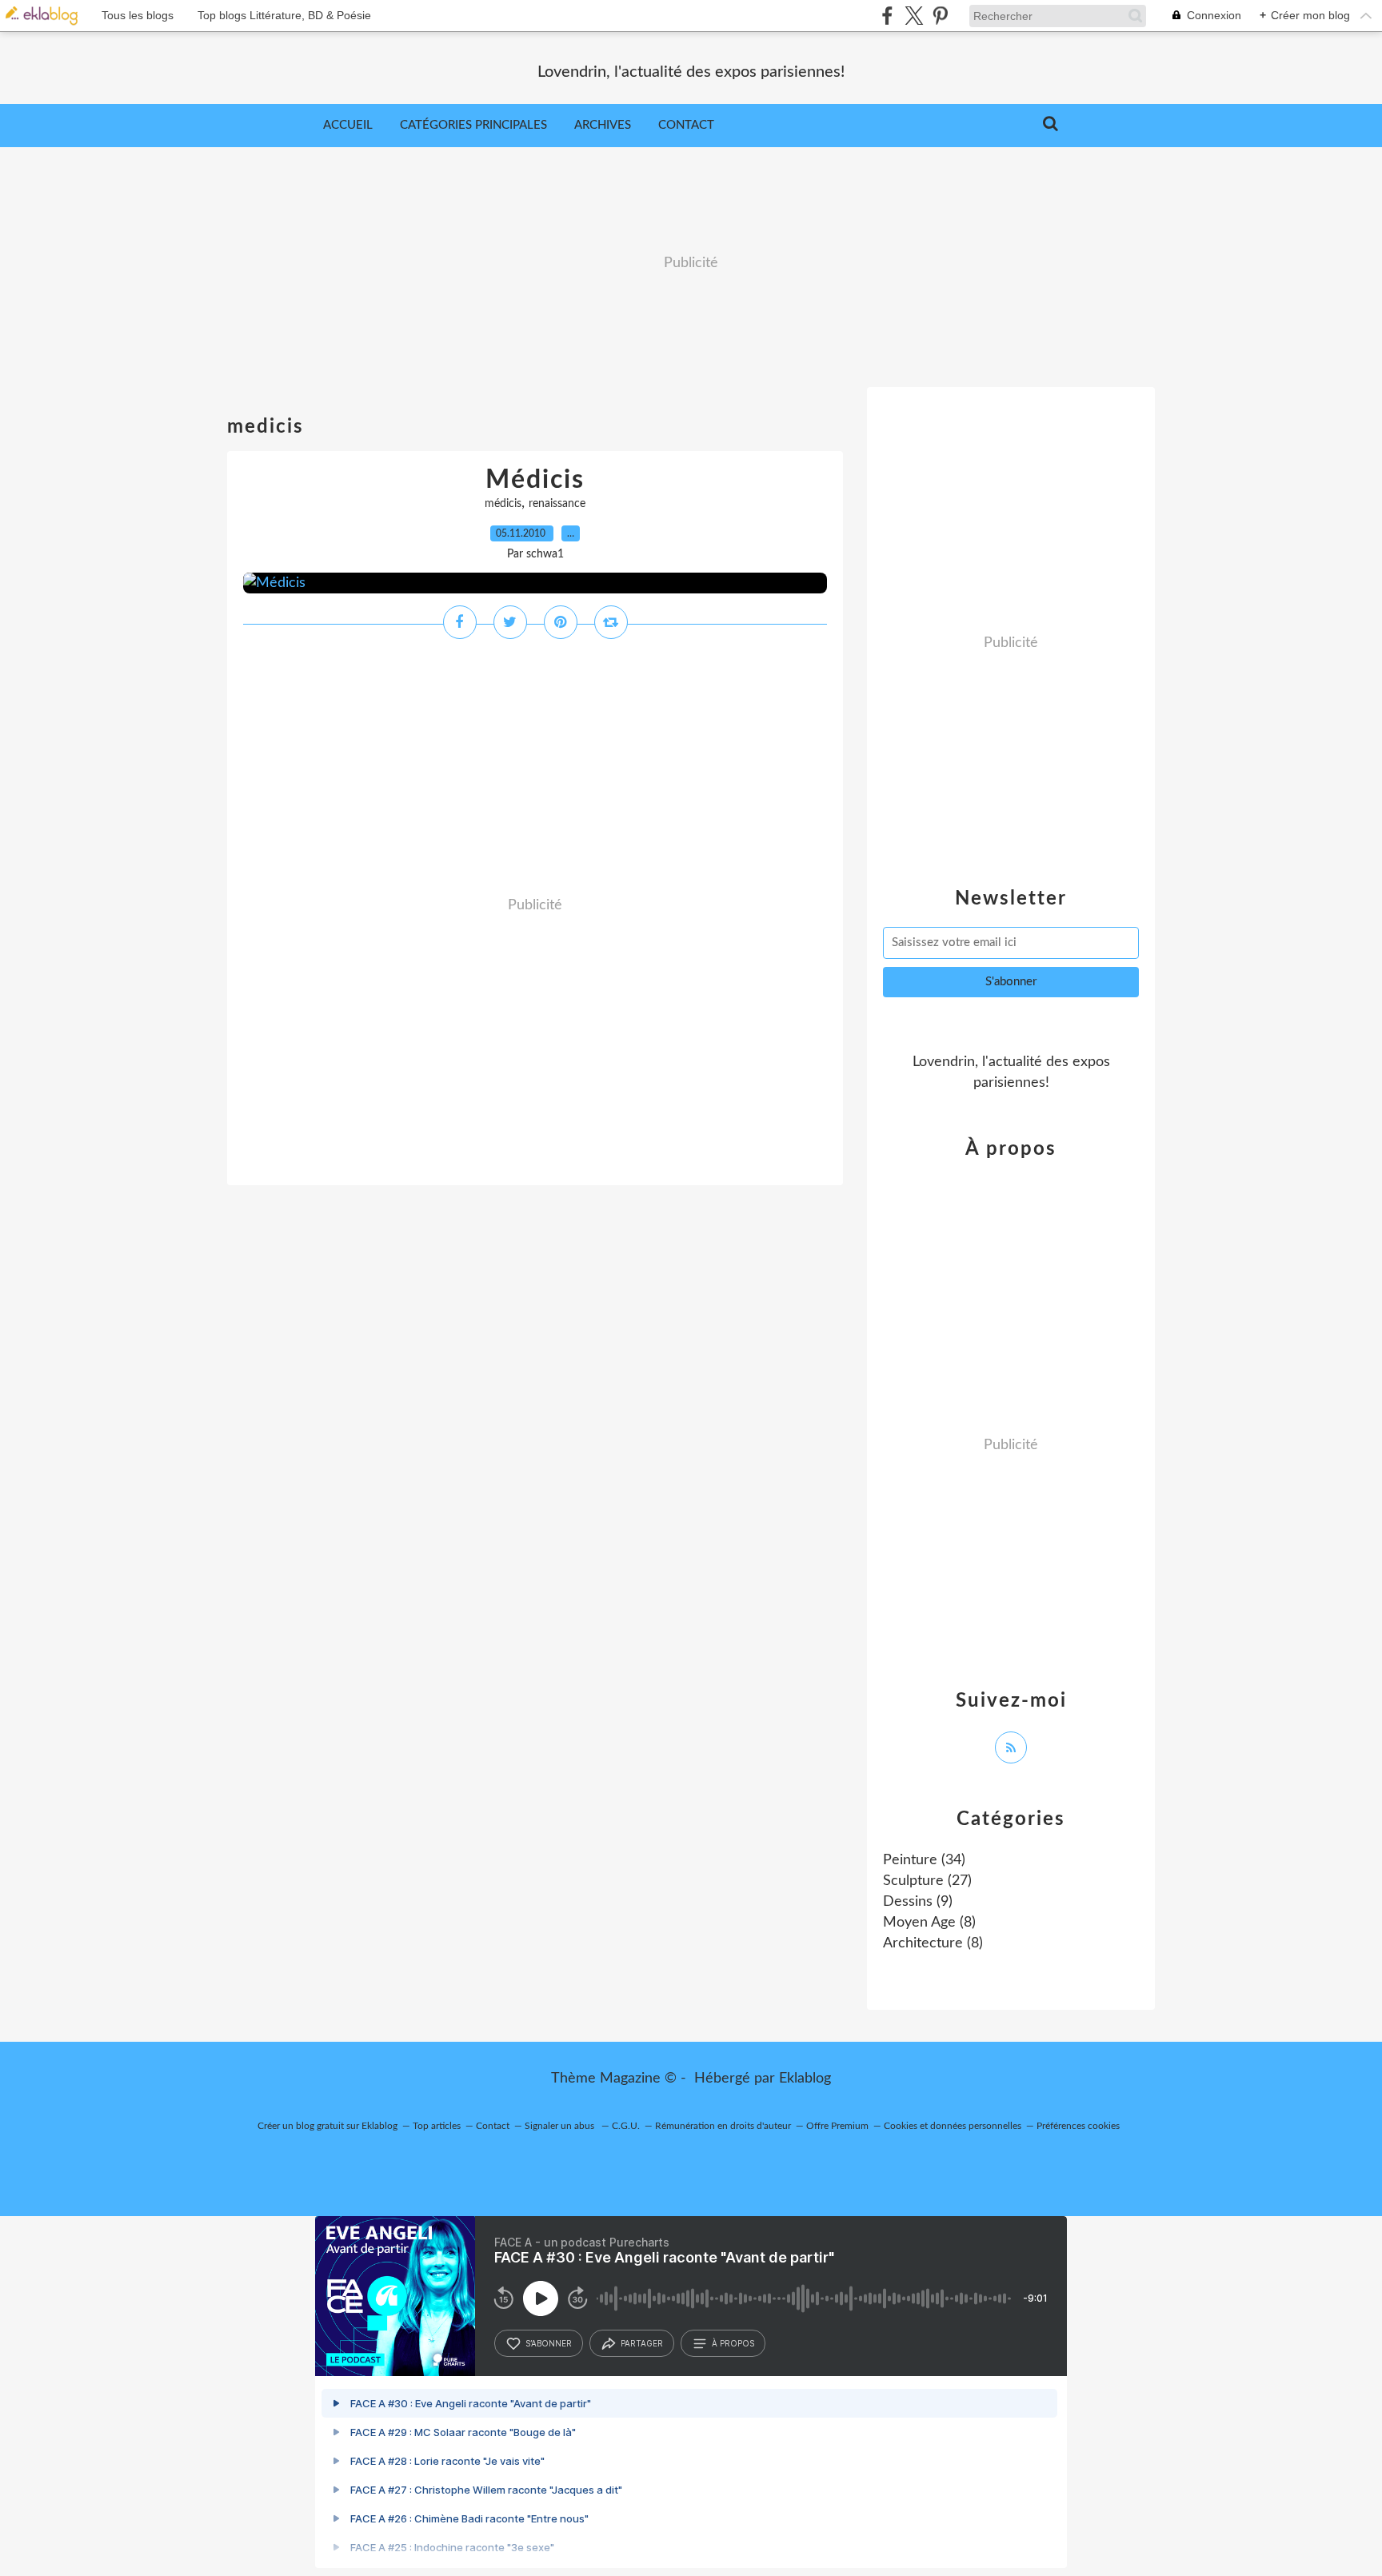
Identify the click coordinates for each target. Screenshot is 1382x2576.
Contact (686, 125)
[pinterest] (940, 16)
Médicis (535, 480)
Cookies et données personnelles (953, 2126)
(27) (927, 1881)
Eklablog (805, 2079)
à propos (733, 2343)
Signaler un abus (561, 2126)
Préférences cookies (1078, 2126)
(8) (929, 1923)
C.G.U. (626, 2126)
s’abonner (549, 2343)
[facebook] (887, 16)
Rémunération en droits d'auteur (723, 2126)
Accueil (348, 125)
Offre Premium (837, 2126)
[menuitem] (348, 126)
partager (642, 2343)
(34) (924, 1860)
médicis (503, 504)
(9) (918, 1902)
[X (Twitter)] (914, 16)
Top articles (437, 2126)
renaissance (557, 504)
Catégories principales (473, 125)
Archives (603, 125)
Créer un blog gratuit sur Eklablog (328, 2126)
